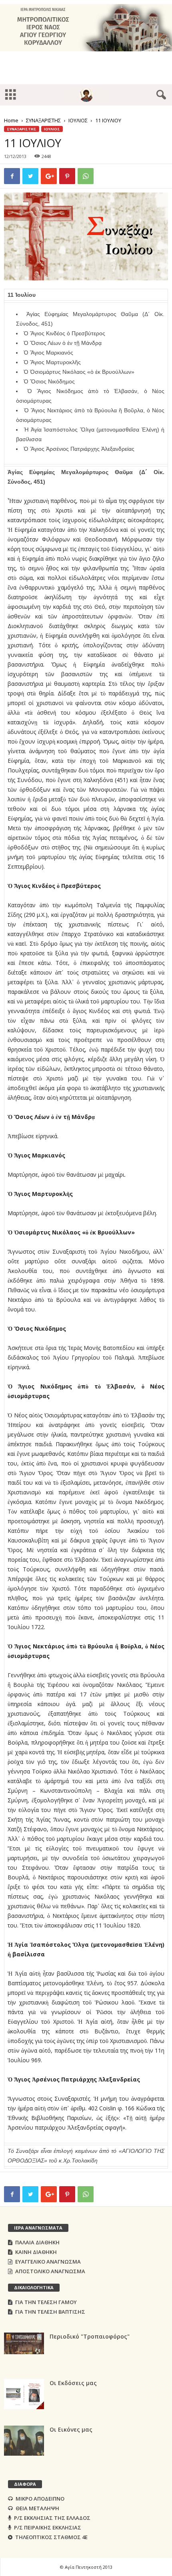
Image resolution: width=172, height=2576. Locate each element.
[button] (160, 95)
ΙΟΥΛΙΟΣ (78, 120)
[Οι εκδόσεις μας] (24, 2394)
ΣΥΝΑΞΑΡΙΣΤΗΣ (43, 120)
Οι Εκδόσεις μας (73, 2383)
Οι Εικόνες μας (71, 2429)
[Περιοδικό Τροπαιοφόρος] (24, 2343)
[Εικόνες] (24, 2441)
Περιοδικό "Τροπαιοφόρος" (90, 2336)
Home (11, 120)
